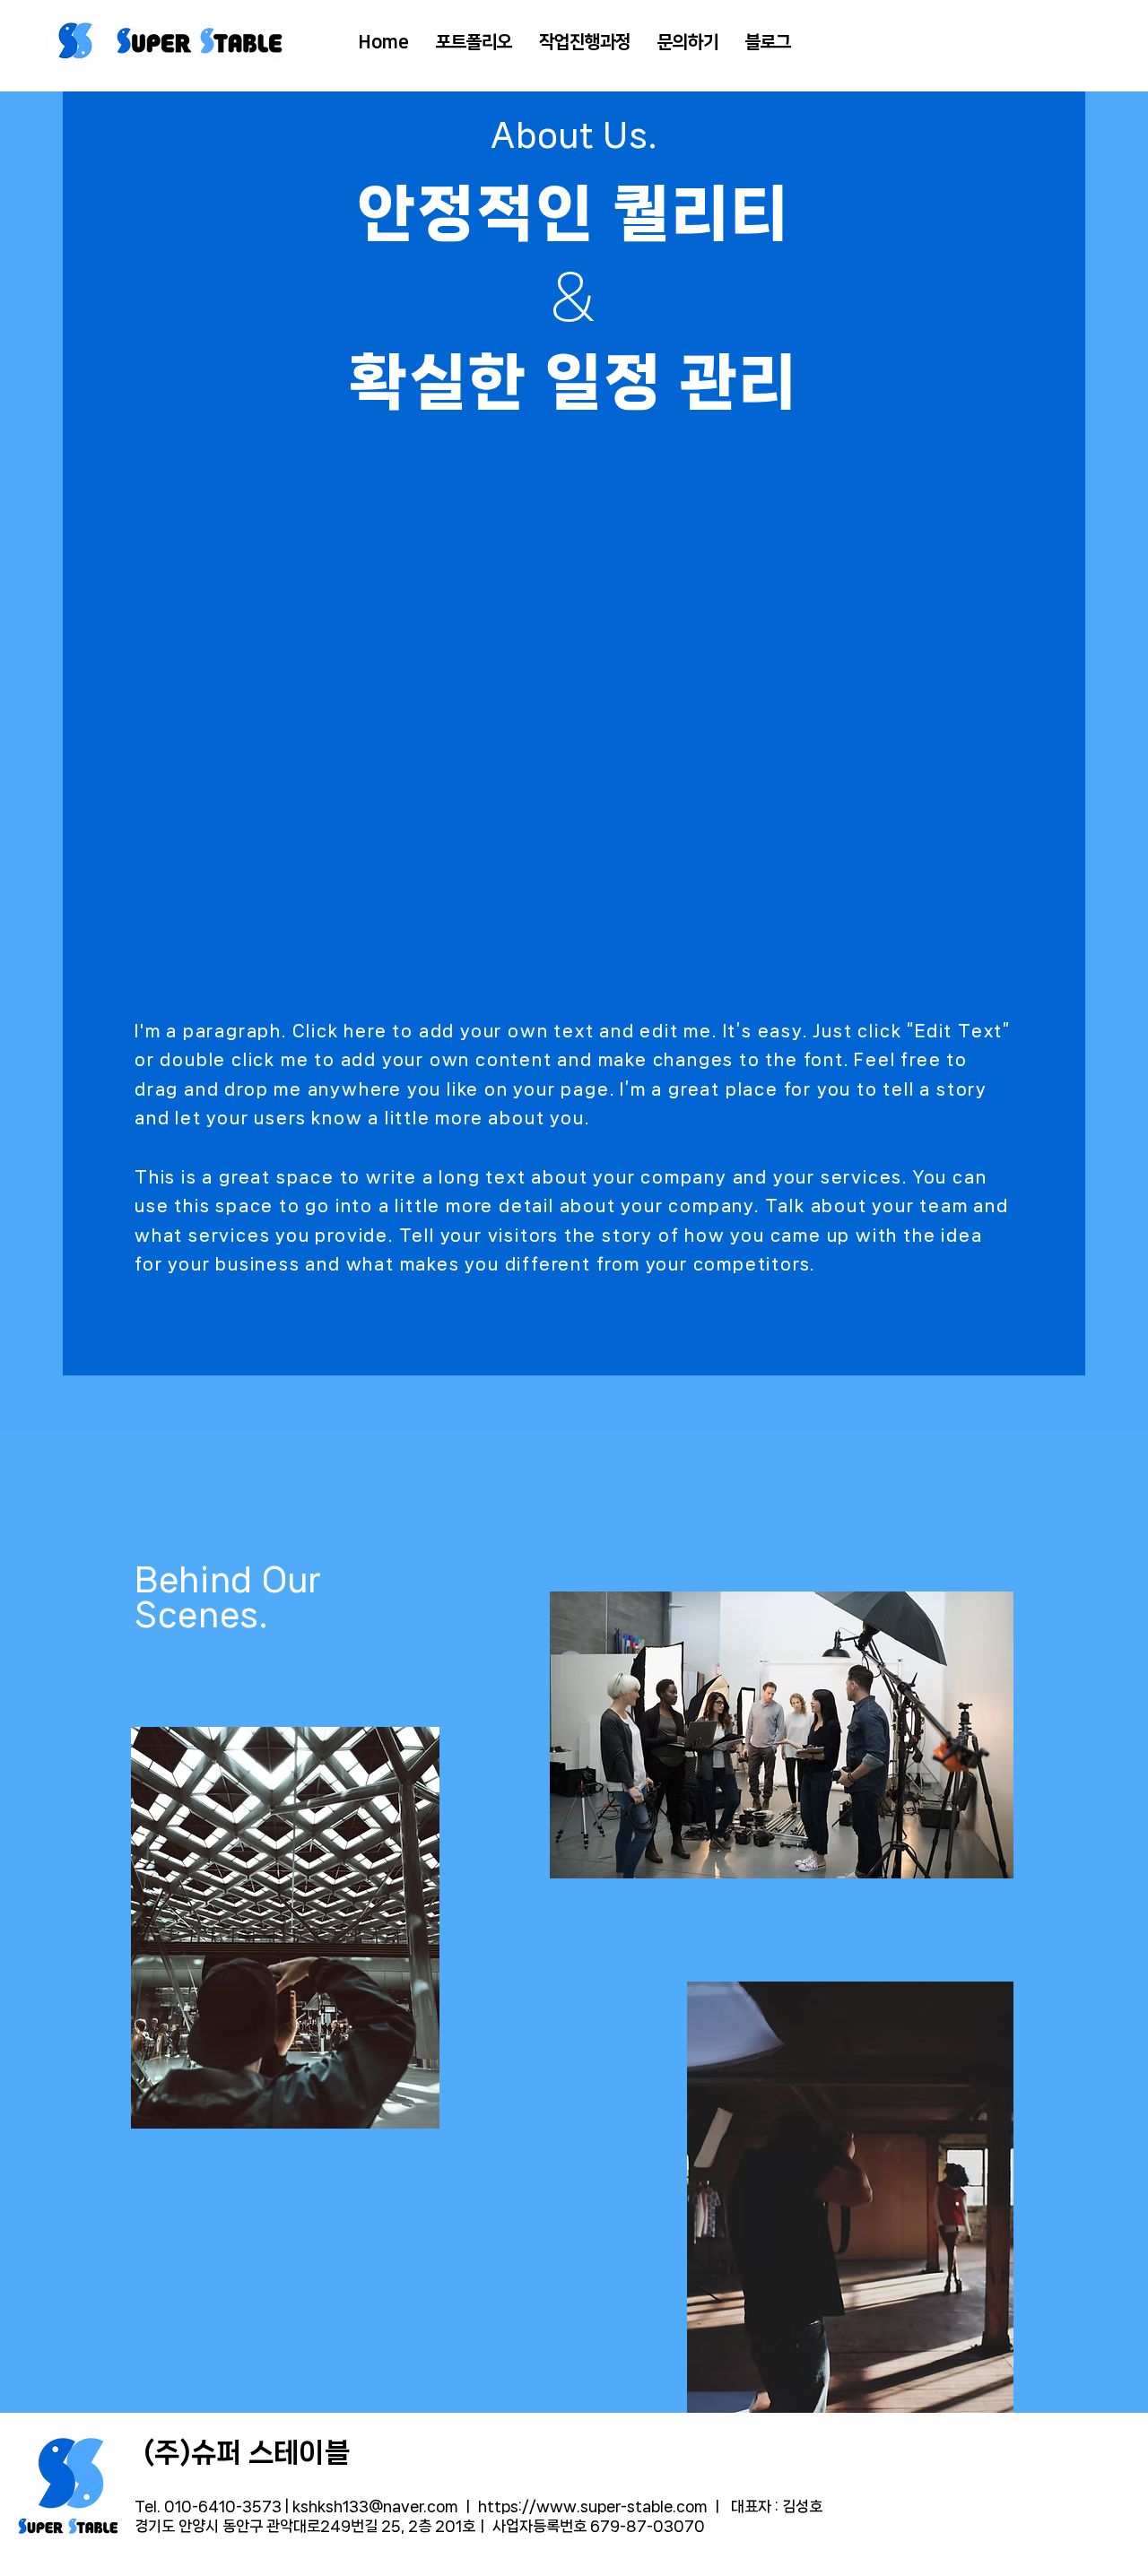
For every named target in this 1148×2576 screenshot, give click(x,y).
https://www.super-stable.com (592, 2506)
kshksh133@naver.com (375, 2506)
